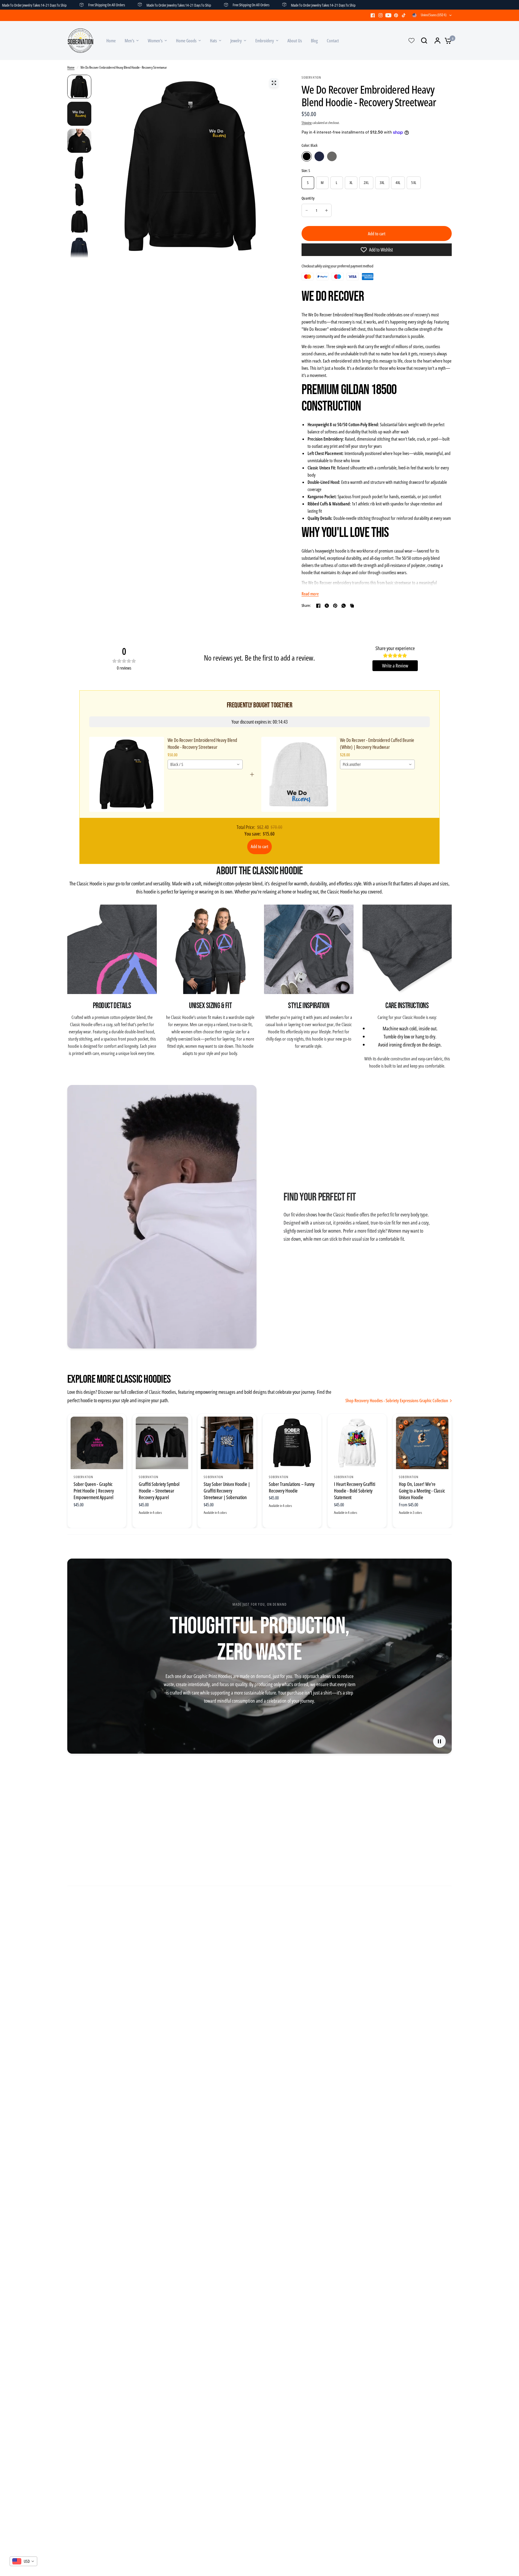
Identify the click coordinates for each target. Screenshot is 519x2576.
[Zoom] (274, 83)
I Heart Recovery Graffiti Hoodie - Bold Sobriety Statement (355, 1491)
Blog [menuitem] (314, 41)
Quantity (308, 198)
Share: (306, 606)
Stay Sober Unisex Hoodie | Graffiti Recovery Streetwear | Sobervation (227, 1491)
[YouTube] (388, 15)
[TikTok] (404, 15)
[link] (127, 774)
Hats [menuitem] (213, 41)
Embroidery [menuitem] (265, 41)
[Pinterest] (396, 15)
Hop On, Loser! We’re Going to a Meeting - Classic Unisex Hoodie (422, 1491)
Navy (319, 156)
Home (71, 67)
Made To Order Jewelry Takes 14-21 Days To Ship (122, 5)
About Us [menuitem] (295, 41)
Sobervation (83, 1476)
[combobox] (205, 764)
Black (307, 156)
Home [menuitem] (111, 41)
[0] (447, 41)
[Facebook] (373, 15)
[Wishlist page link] (411, 41)
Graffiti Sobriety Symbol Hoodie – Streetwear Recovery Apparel (159, 1491)
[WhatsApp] (344, 606)
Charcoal (332, 156)
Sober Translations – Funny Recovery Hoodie (292, 1487)
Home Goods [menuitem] (186, 41)
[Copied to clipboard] (352, 606)
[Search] (424, 41)
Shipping (307, 123)
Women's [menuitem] (155, 41)
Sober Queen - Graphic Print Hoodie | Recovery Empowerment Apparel (94, 1491)
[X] (327, 606)
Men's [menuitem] (129, 41)
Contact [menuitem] (333, 41)
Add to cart (259, 846)
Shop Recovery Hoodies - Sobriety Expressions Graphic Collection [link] (397, 1401)
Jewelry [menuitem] (236, 41)
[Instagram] (381, 15)
